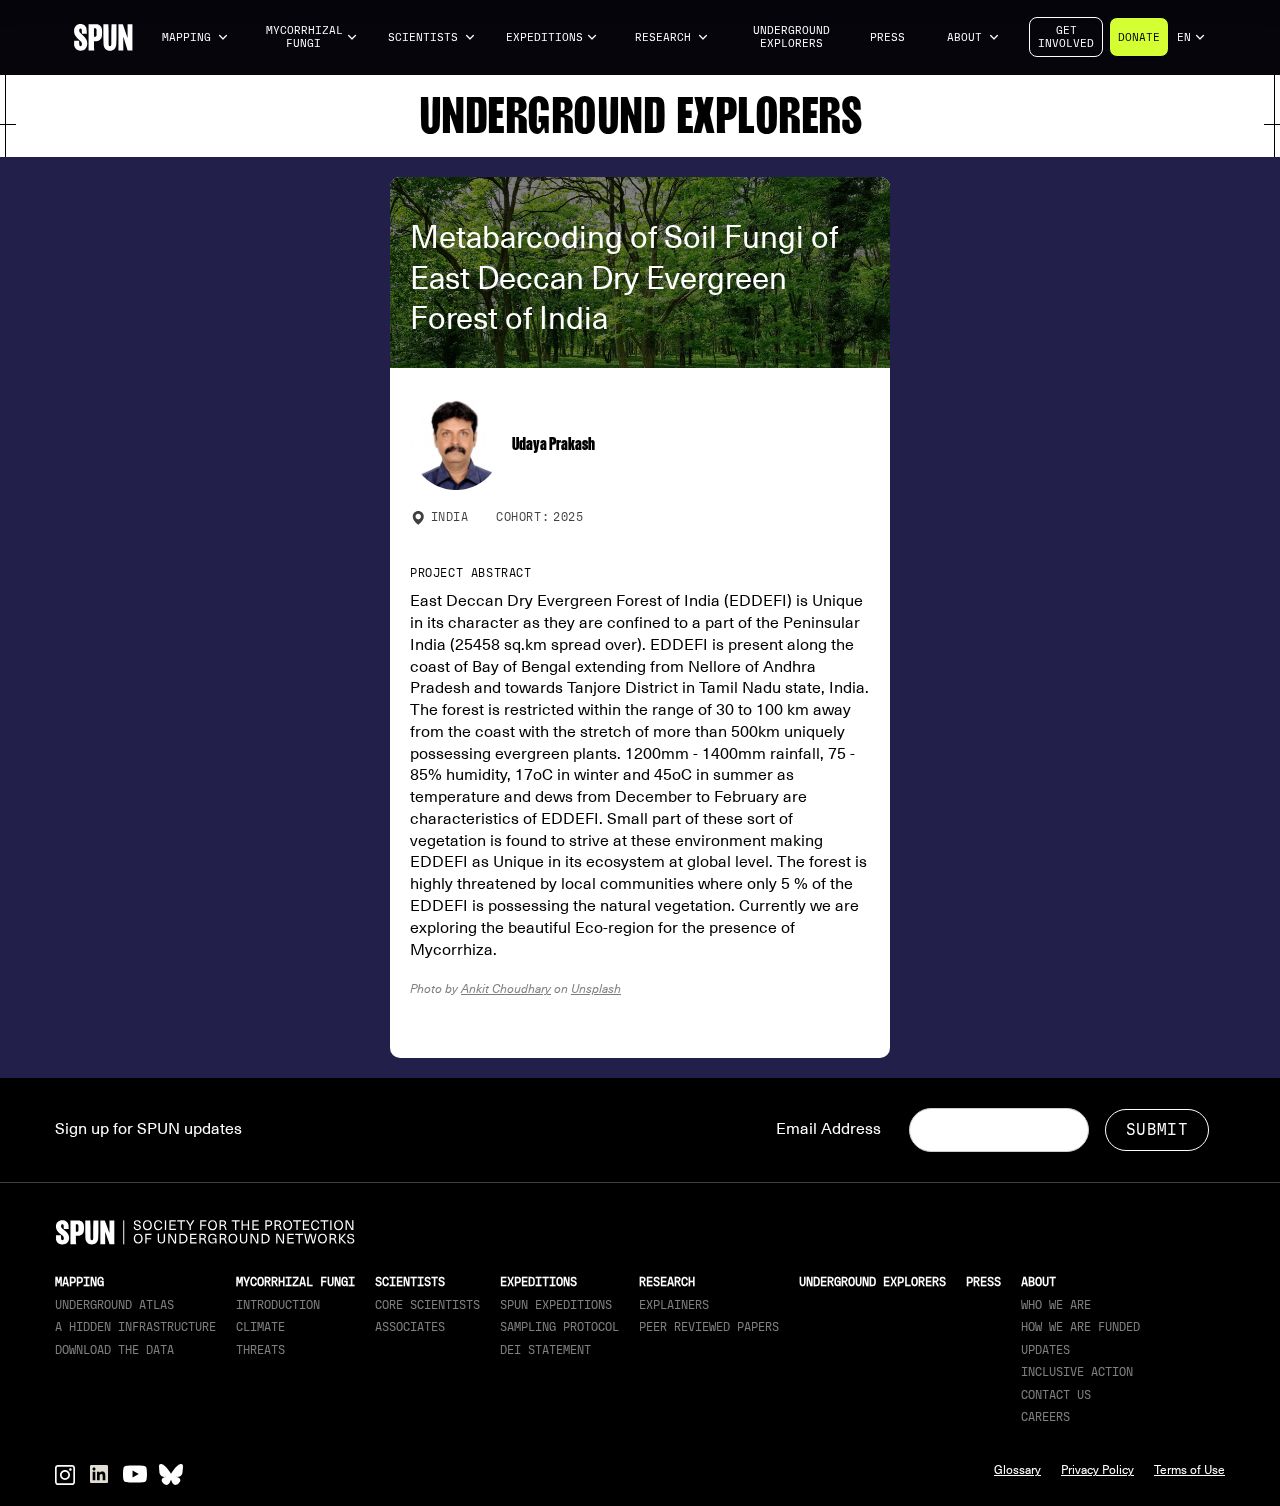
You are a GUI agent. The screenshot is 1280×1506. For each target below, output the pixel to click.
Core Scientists (427, 1305)
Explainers (674, 1305)
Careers (1045, 1417)
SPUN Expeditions (556, 1305)
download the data (114, 1350)
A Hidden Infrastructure (135, 1327)
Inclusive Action (1077, 1372)
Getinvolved (1066, 37)
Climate (260, 1327)
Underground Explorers (791, 37)
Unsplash (596, 988)
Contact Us (1056, 1395)
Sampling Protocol (559, 1327)
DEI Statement (545, 1350)
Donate (1139, 37)
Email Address (828, 1129)
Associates (410, 1327)
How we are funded (1080, 1327)
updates (1045, 1350)
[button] (195, 37)
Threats (260, 1350)
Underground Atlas (114, 1305)
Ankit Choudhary (506, 988)
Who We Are (1056, 1305)
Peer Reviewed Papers (709, 1327)
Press (887, 37)
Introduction (278, 1305)
